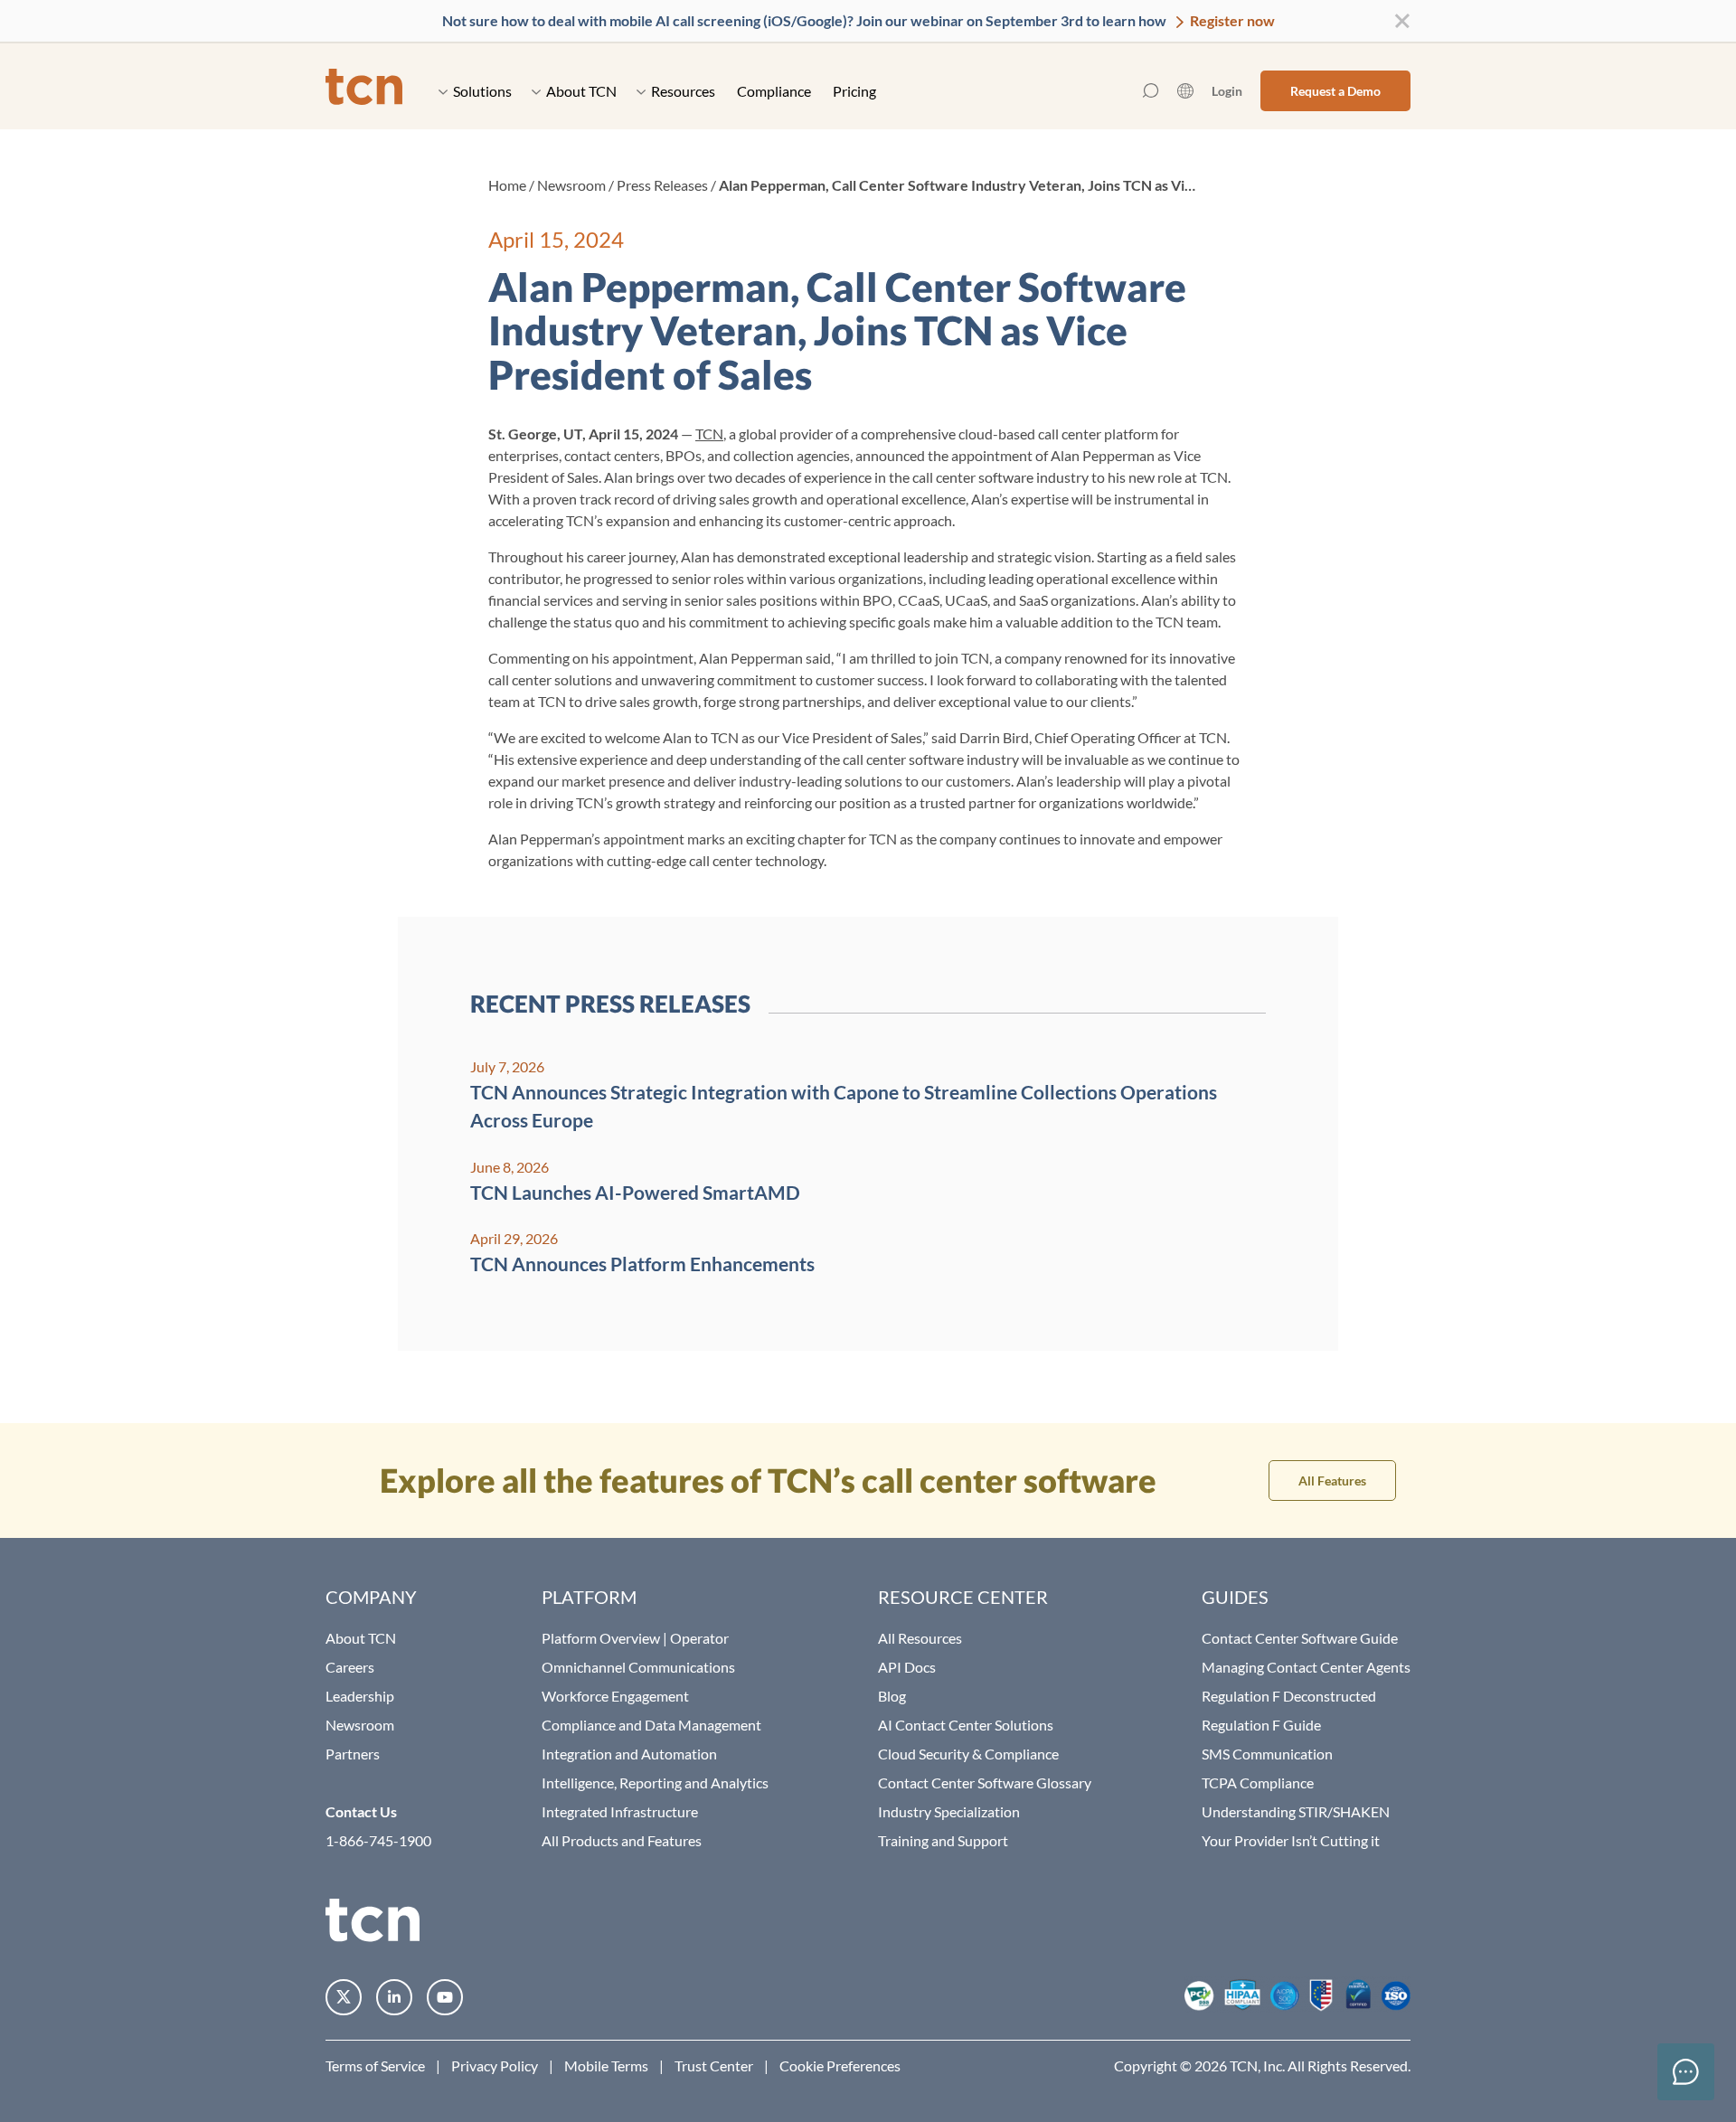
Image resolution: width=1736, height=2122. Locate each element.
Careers (350, 1667)
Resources (683, 91)
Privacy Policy (495, 2065)
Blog (892, 1696)
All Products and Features (622, 1840)
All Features (1332, 1481)
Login (1227, 91)
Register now (1231, 20)
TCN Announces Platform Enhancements (642, 1264)
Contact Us (361, 1811)
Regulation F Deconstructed (1289, 1696)
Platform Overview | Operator (635, 1638)
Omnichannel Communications (638, 1667)
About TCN (581, 91)
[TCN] (364, 91)
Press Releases (662, 185)
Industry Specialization (949, 1811)
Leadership (360, 1696)
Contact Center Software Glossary (985, 1782)
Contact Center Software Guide (1300, 1638)
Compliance (774, 91)
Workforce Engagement (615, 1696)
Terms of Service (375, 2065)
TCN (709, 434)
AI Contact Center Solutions (966, 1725)
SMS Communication (1267, 1754)
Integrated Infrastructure (620, 1811)
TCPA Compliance (1258, 1782)
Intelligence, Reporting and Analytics (655, 1782)
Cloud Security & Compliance (968, 1754)
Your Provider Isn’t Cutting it (1291, 1840)
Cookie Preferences (840, 2065)
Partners (353, 1754)
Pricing (854, 91)
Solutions (482, 91)
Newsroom (571, 185)
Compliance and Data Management (651, 1725)
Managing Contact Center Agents (1306, 1667)
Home (507, 185)
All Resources (920, 1638)
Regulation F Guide (1261, 1725)
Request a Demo (1335, 91)
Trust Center (714, 2065)
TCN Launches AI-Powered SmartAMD (635, 1192)
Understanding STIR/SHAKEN (1296, 1811)
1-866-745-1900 (378, 1840)
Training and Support (943, 1840)
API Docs (907, 1667)
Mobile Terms (606, 2065)
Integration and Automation (629, 1754)
